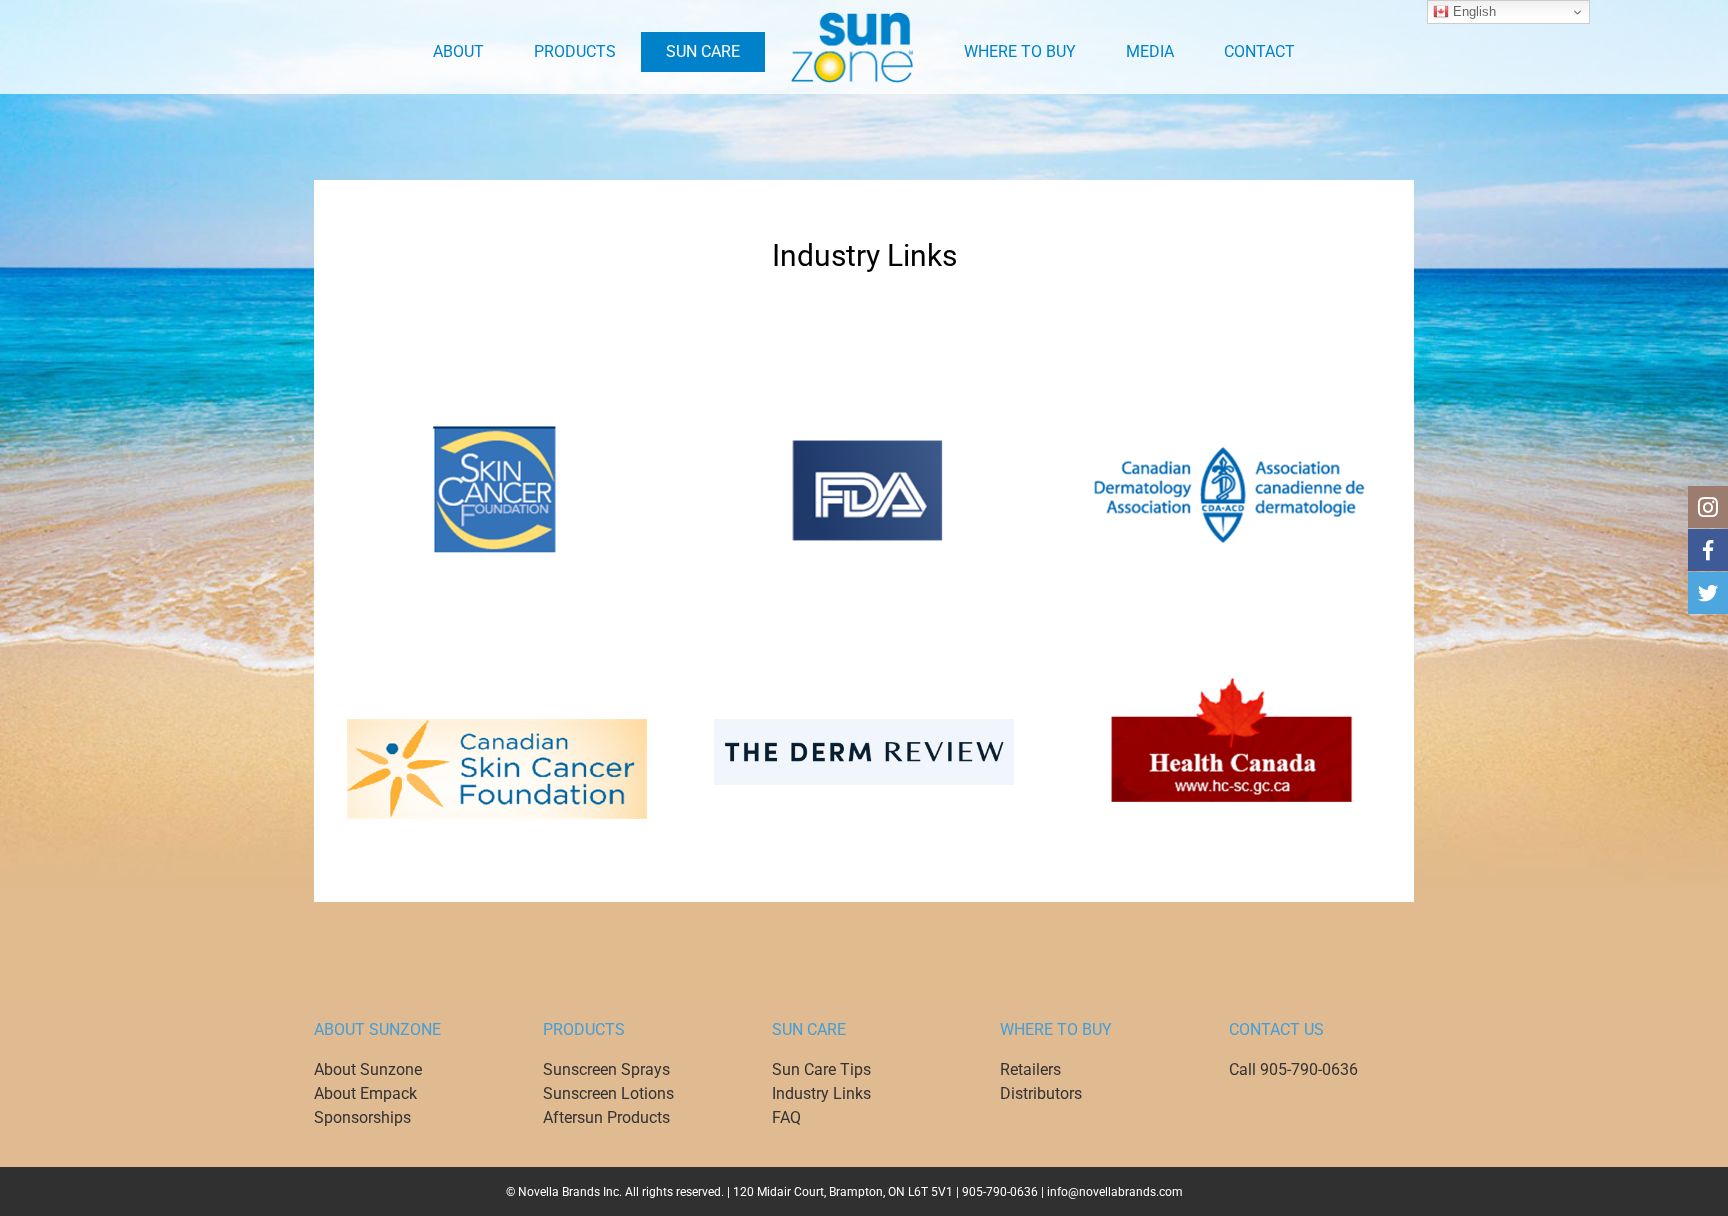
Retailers (1030, 1069)
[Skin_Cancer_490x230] (497, 428)
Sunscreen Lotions (608, 1093)
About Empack (365, 1093)
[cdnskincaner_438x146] (497, 726)
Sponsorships (362, 1117)
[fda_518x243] (864, 428)
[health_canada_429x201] (1231, 668)
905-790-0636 (1000, 1192)
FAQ (786, 1117)
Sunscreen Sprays (606, 1069)
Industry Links (821, 1093)
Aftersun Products (606, 1117)
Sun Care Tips (821, 1069)
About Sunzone (368, 1069)
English (1472, 11)
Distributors (1041, 1093)
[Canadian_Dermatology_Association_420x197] (1231, 428)
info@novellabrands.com (1115, 1192)
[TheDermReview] (864, 726)
